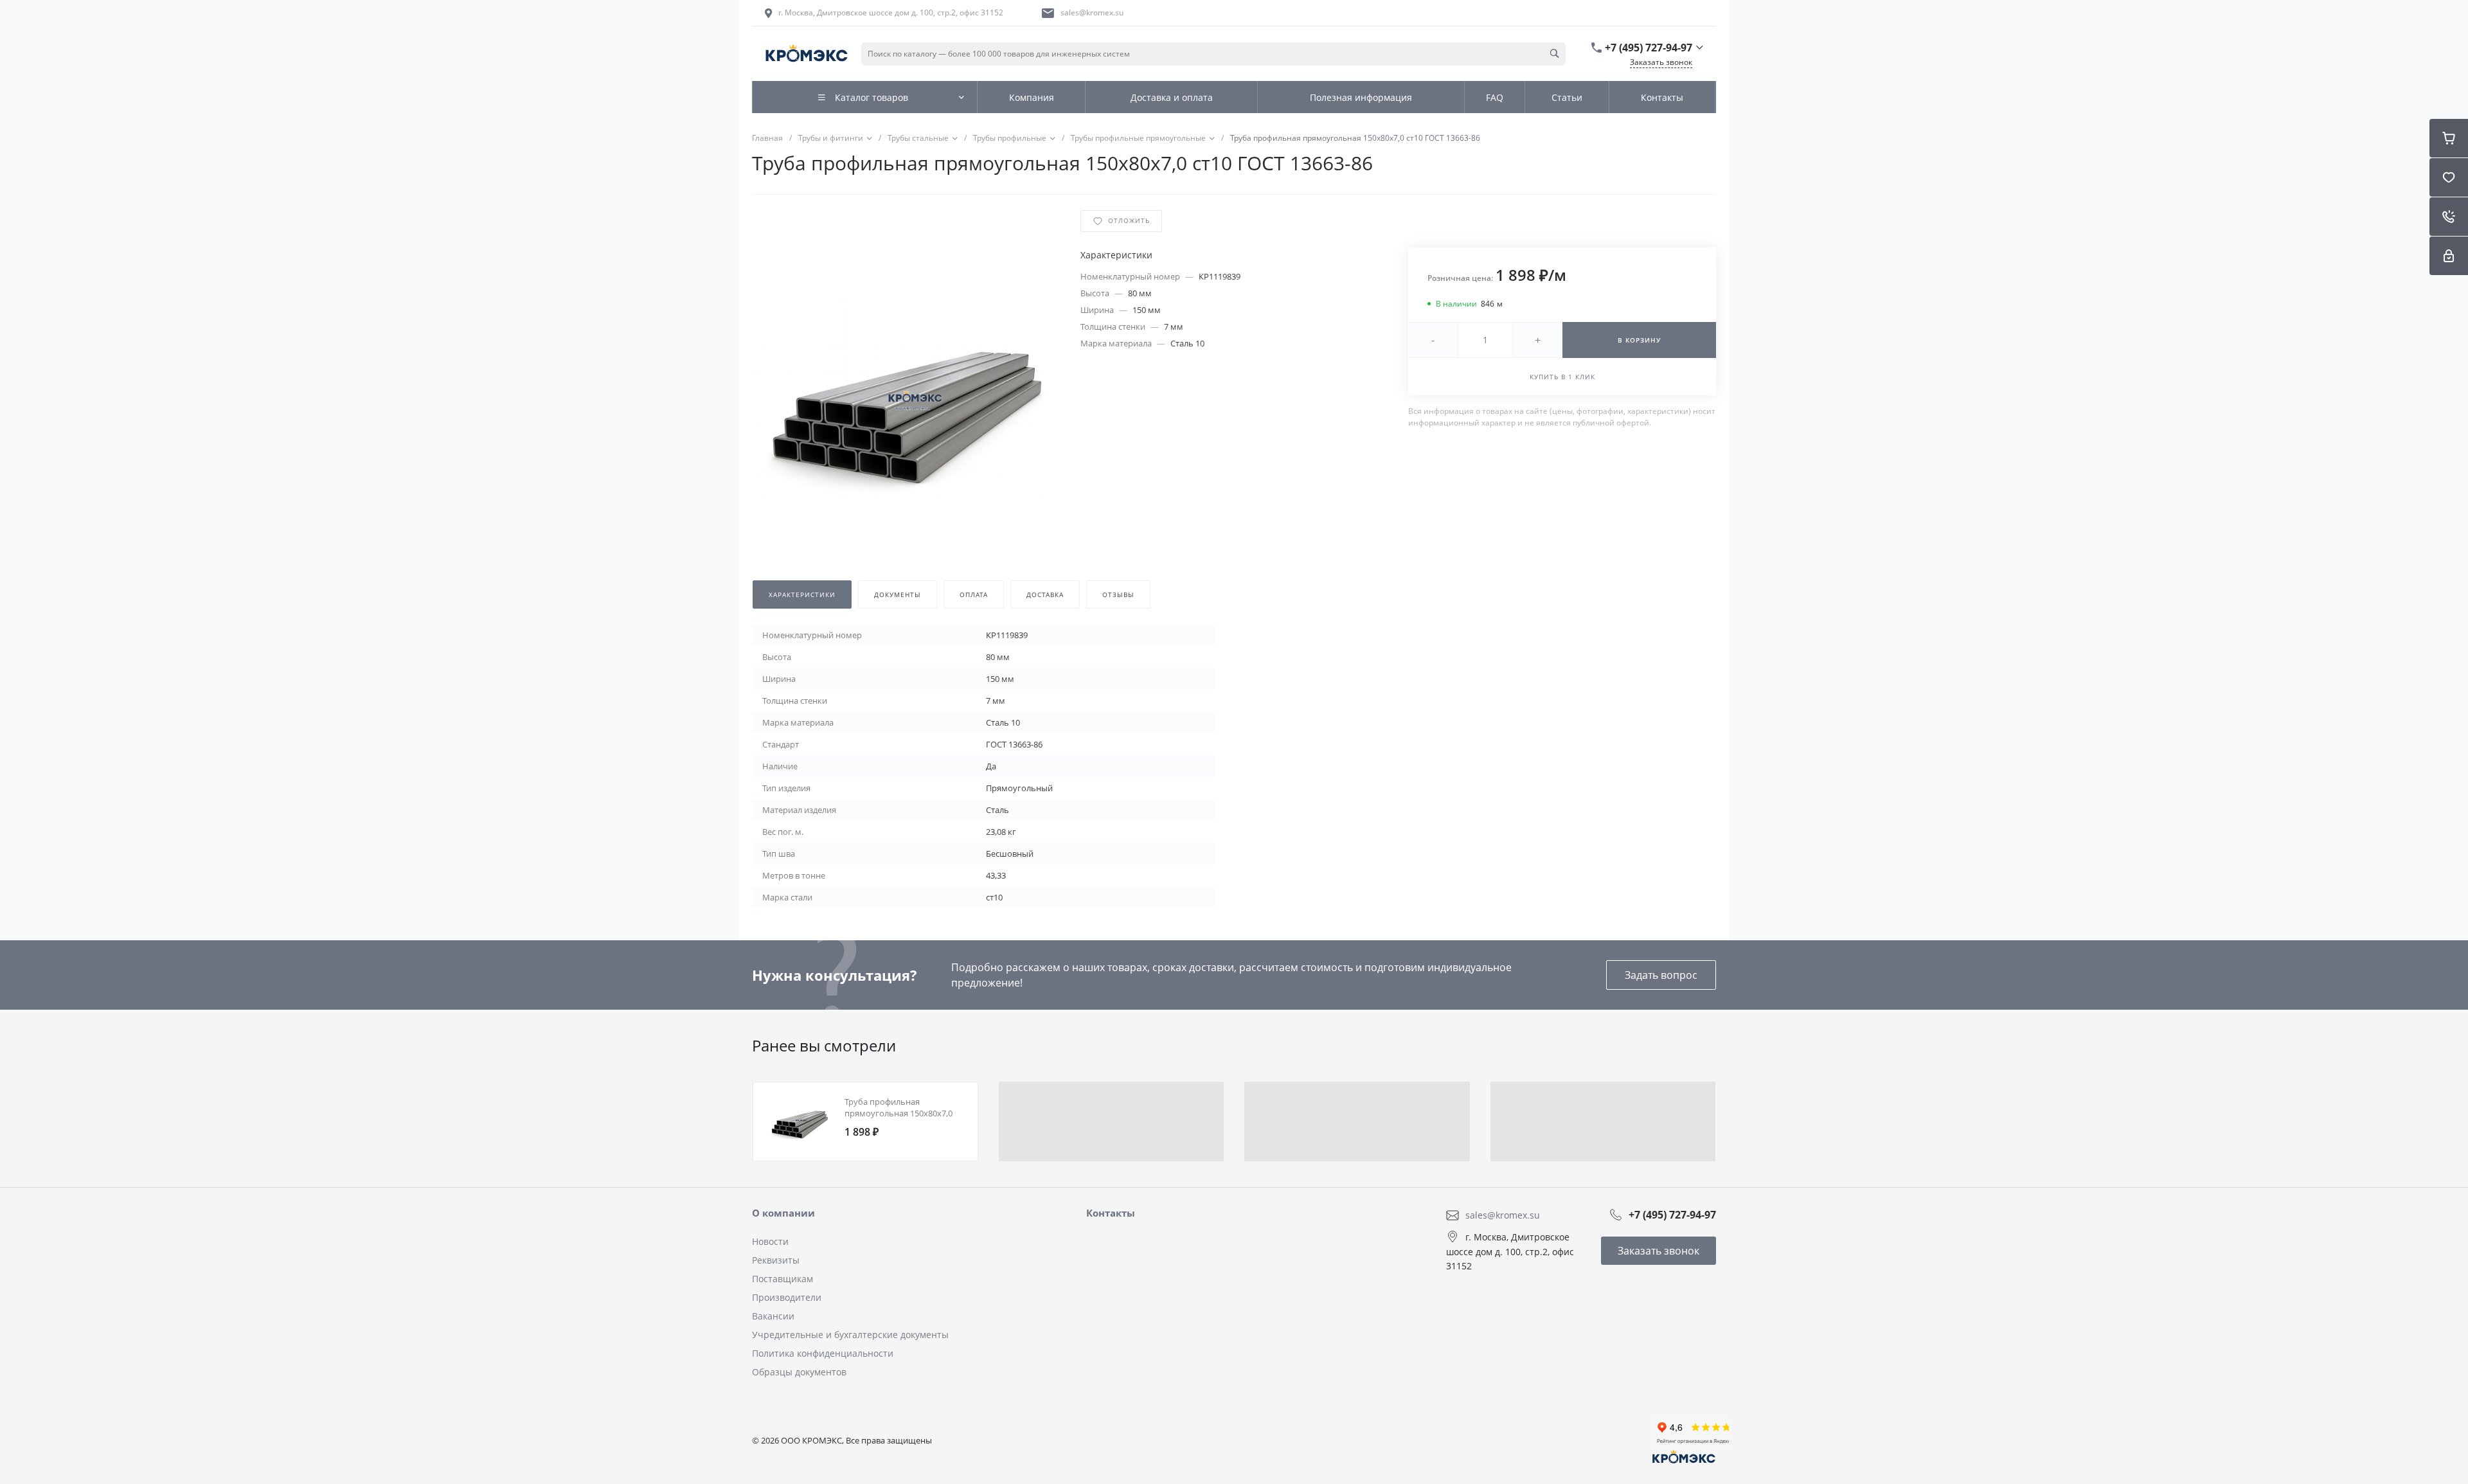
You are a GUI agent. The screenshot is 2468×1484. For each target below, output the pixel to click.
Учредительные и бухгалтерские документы (850, 1335)
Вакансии (773, 1316)
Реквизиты (776, 1260)
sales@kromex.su (1092, 13)
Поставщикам (782, 1279)
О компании (783, 1213)
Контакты (1111, 1213)
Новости (770, 1241)
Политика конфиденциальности (823, 1353)
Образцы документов (799, 1372)
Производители (787, 1297)
